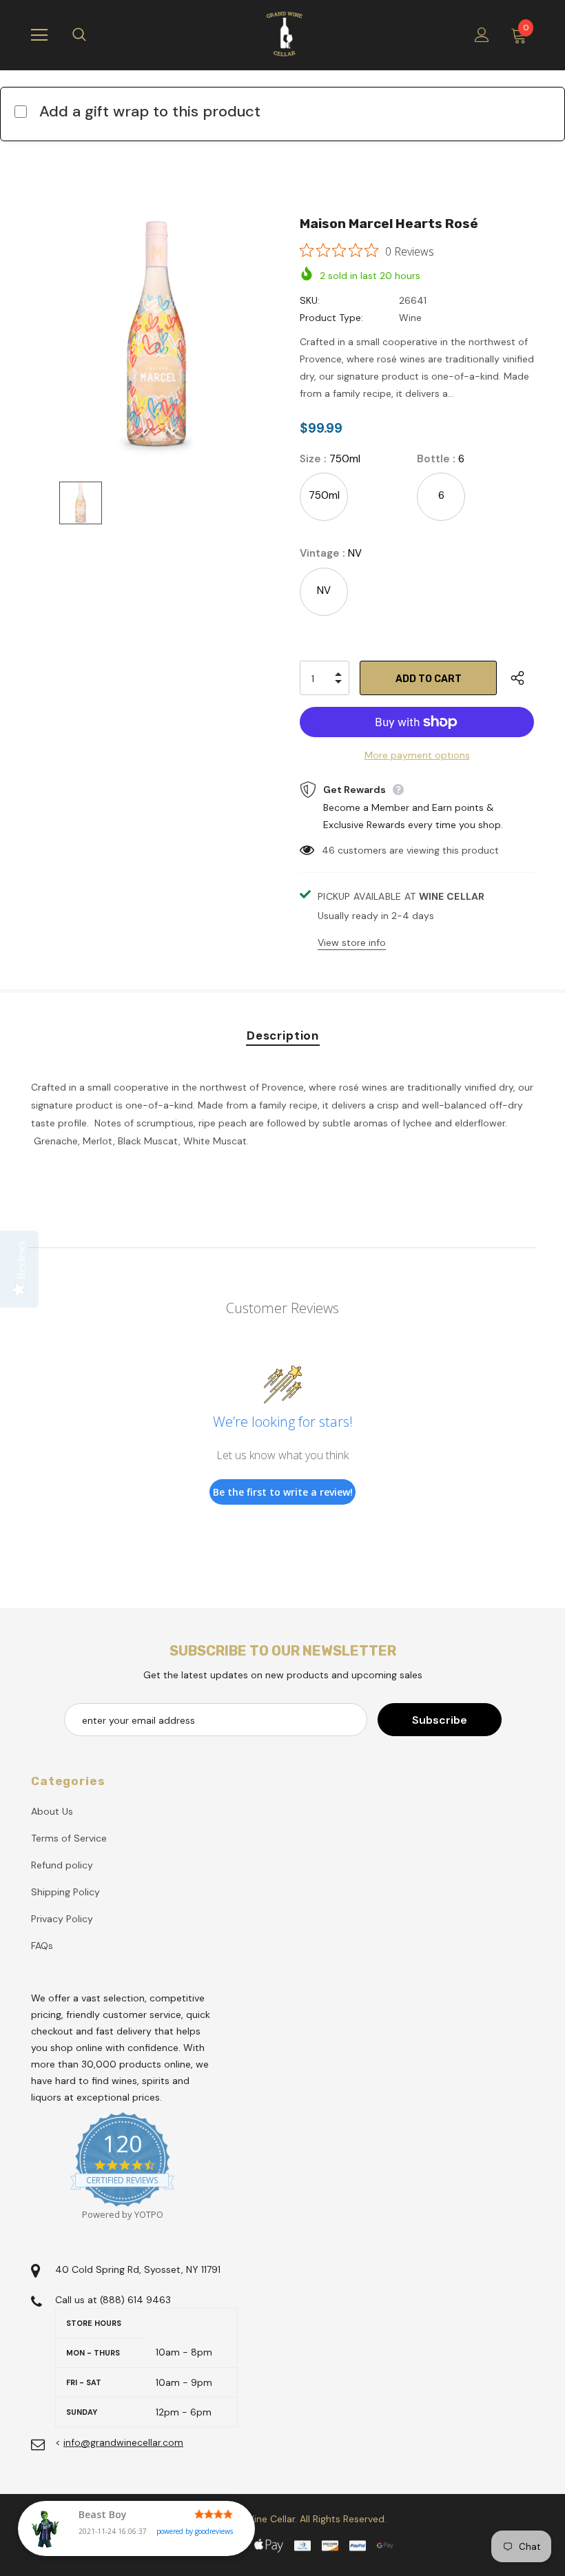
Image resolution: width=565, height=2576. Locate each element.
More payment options (417, 755)
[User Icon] (482, 35)
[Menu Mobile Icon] (39, 35)
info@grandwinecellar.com (123, 2442)
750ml (324, 495)
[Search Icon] (93, 35)
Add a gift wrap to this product (150, 111)
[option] (157, 334)
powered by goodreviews (195, 2531)
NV (324, 590)
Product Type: (331, 318)
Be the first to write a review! (283, 1492)
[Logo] (285, 34)
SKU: (310, 300)
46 (328, 850)
